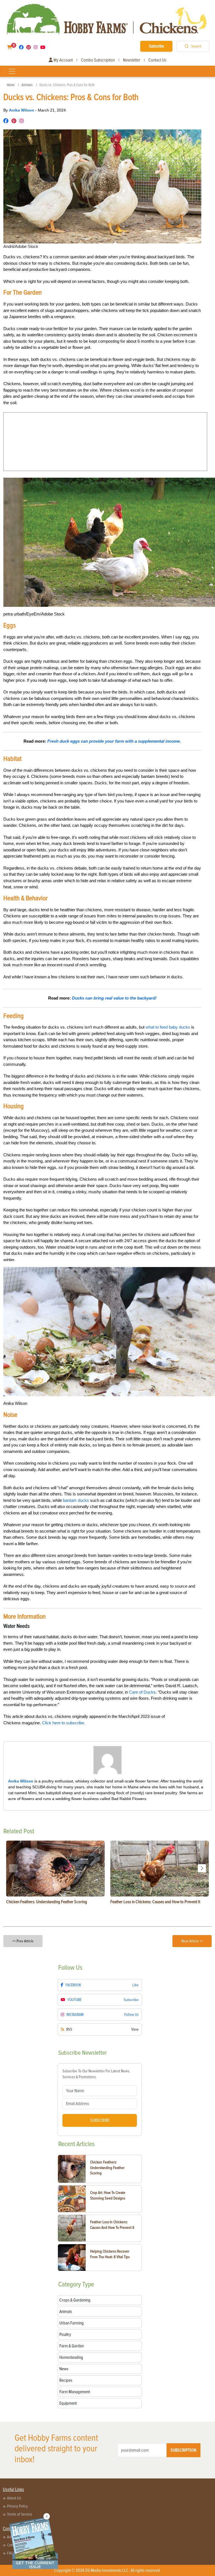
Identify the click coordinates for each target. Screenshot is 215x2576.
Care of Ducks (142, 1692)
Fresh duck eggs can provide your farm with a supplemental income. (114, 741)
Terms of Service (20, 2514)
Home (11, 85)
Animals (27, 85)
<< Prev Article (23, 1941)
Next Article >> (192, 1941)
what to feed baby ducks (168, 1027)
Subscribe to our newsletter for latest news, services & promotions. (96, 2074)
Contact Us (157, 60)
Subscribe (156, 46)
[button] (202, 1868)
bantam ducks (76, 1500)
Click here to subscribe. (64, 1723)
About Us (14, 2498)
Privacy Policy (17, 2506)
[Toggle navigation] (12, 71)
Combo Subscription (98, 60)
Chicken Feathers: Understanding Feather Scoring (107, 2168)
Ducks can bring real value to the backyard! (114, 998)
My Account (63, 60)
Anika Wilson (22, 110)
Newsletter (132, 60)
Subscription (183, 2450)
